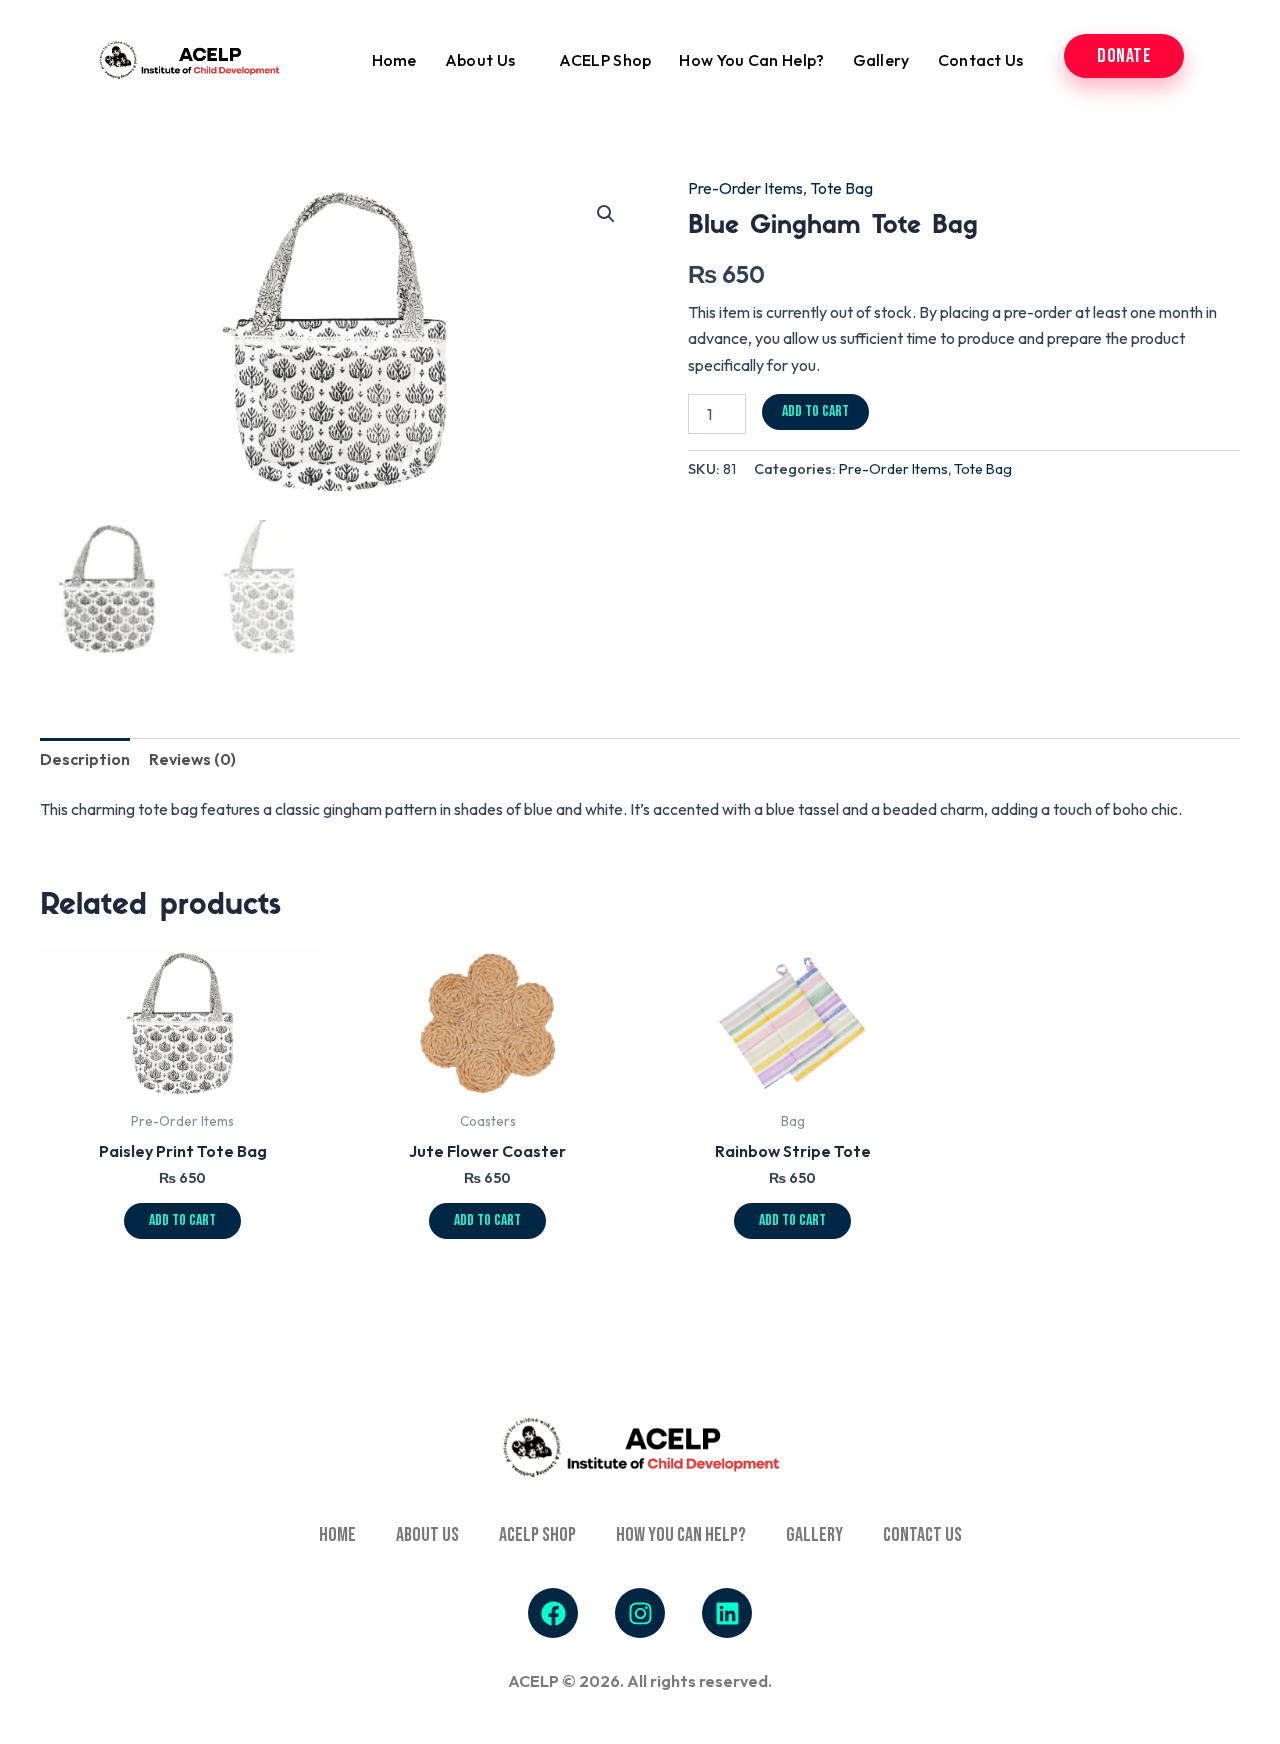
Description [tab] (85, 759)
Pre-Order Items (745, 188)
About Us (480, 60)
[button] (606, 214)
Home (394, 60)
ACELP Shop (605, 60)
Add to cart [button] (182, 1220)
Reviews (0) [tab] (192, 759)
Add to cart (815, 411)
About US (427, 1535)
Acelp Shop (537, 1535)
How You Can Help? (751, 60)
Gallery (881, 60)
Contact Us (981, 60)
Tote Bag (841, 188)
